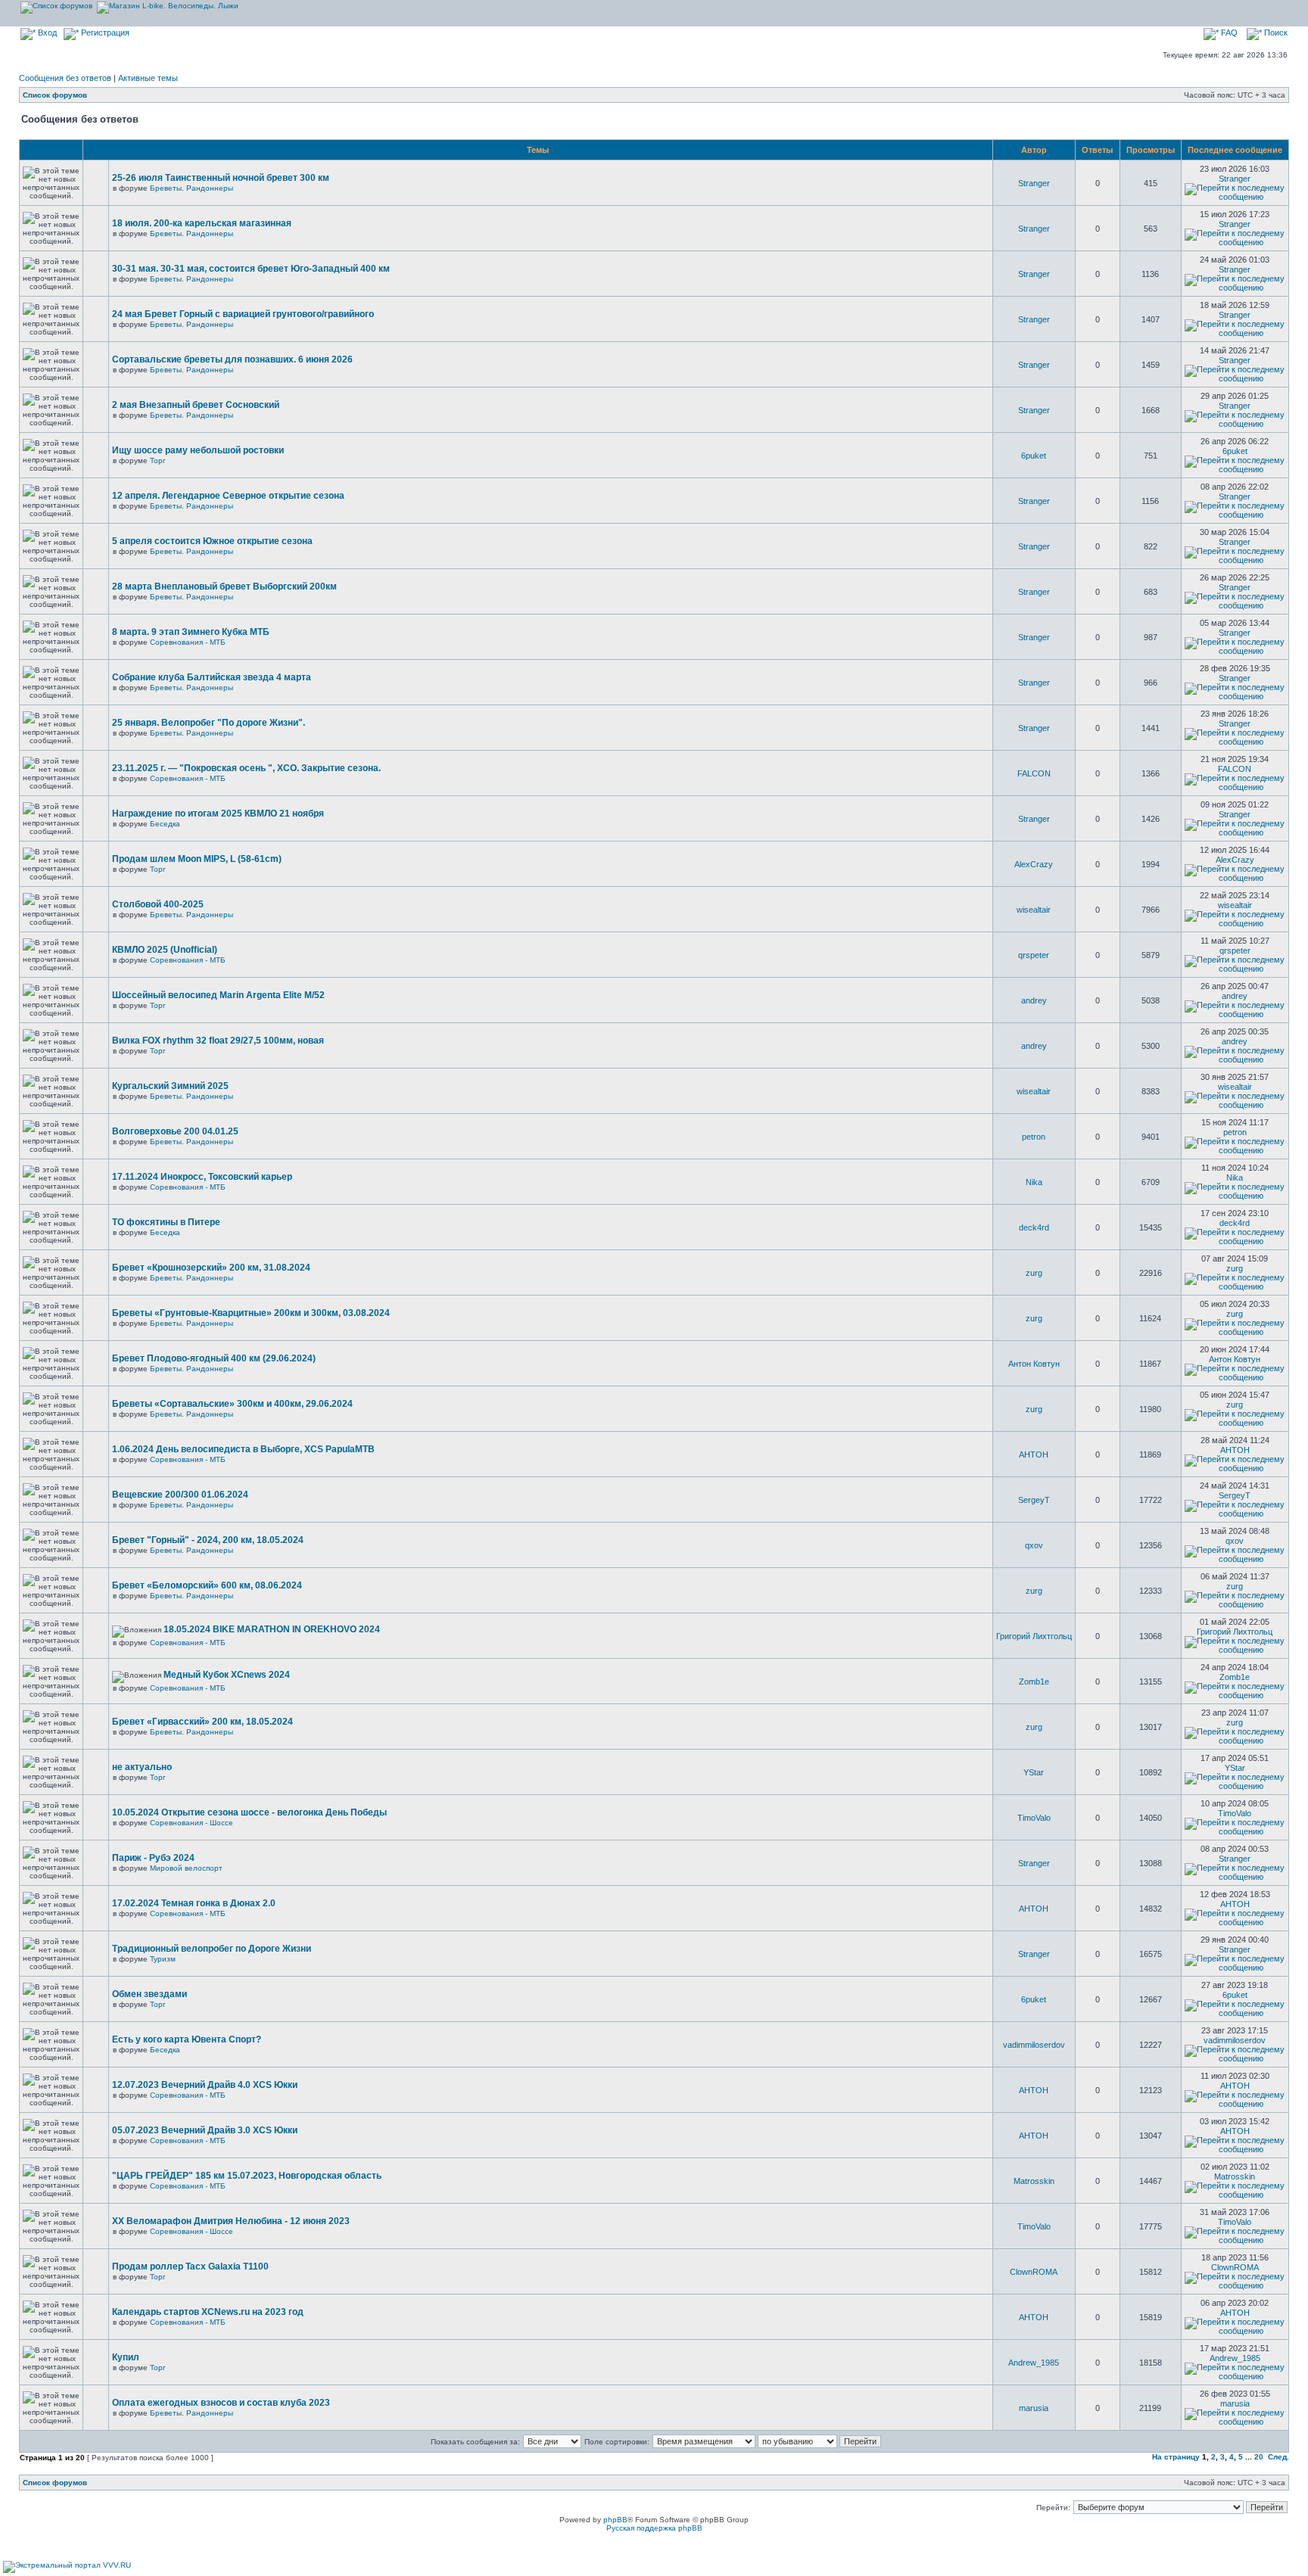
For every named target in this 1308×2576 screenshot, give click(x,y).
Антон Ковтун (1034, 1364)
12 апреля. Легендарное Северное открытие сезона (228, 496)
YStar (1034, 1772)
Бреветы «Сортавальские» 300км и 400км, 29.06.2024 (232, 1404)
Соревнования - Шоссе (192, 1823)
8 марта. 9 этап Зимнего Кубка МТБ (191, 632)
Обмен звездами (149, 1994)
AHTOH (1034, 1454)
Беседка (165, 824)
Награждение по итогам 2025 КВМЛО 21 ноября (218, 814)
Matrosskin (1034, 2181)
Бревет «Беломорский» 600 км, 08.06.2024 (207, 1585)
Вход (46, 33)
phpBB (615, 2520)
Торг (158, 460)
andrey (1034, 1000)
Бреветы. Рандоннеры (192, 188)
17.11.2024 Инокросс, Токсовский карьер (202, 1177)
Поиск (1275, 33)
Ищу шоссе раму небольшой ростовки (198, 450)
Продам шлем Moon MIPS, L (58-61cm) (197, 859)
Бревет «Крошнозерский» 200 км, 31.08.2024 (211, 1268)
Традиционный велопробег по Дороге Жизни (212, 1949)
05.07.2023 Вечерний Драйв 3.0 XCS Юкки (205, 2130)
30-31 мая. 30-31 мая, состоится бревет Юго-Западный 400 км (251, 269)
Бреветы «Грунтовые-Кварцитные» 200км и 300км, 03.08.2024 (251, 1313)
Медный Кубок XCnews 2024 (227, 1675)
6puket (1034, 456)
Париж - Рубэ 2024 (153, 1858)
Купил (126, 2357)
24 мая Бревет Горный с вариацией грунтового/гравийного (243, 314)
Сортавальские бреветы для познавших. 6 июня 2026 (232, 359)
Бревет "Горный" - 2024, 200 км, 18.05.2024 (208, 1540)
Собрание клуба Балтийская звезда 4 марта (212, 677)
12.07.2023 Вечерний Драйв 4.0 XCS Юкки (205, 2085)
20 (1259, 2457)
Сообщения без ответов (65, 78)
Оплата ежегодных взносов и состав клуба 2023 (221, 2403)
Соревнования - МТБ (188, 642)
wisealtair (1034, 910)
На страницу (1176, 2457)
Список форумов (55, 95)
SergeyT (1034, 1500)
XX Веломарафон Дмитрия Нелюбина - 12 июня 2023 (231, 2221)
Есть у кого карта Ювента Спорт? (187, 2039)
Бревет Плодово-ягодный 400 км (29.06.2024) (214, 1358)
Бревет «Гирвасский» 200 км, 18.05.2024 (202, 1722)
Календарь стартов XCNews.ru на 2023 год (208, 2312)
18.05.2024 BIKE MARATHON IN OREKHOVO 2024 (272, 1629)
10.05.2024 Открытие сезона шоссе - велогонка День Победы (249, 1812)
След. (1278, 2457)
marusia (1034, 2408)
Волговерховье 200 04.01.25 (175, 1131)
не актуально (142, 1767)
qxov (1034, 1545)
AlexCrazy (1034, 864)
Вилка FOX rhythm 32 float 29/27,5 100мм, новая (218, 1041)
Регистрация (104, 33)
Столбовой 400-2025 (158, 904)
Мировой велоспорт (186, 1868)
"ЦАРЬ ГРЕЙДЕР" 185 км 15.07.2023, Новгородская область (247, 2176)
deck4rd (1034, 1227)
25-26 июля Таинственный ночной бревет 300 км (221, 178)
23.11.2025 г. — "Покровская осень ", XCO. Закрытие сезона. (246, 768)
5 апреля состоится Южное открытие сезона (212, 541)
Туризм (163, 1959)
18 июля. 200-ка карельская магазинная (202, 223)
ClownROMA (1034, 2272)
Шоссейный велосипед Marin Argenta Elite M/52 (218, 995)
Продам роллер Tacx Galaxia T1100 (190, 2266)
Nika (1034, 1182)
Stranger (1034, 183)
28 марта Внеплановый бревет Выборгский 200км (224, 586)
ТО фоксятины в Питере (166, 1222)
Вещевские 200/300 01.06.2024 (180, 1495)
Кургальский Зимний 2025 (170, 1086)
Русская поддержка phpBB (654, 2528)
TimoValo (1034, 1818)
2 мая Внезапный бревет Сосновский (196, 405)
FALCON (1034, 773)
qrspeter (1034, 955)
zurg (1034, 1273)
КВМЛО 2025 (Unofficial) (165, 950)
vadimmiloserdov (1034, 2045)
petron (1034, 1137)
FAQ (1228, 33)
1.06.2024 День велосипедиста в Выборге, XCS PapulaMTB (243, 1449)
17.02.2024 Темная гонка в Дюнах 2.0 (194, 1903)
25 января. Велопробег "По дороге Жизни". (209, 723)
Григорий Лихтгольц (1034, 1636)
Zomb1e (1034, 1682)
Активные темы (148, 78)
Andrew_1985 (1034, 2363)
